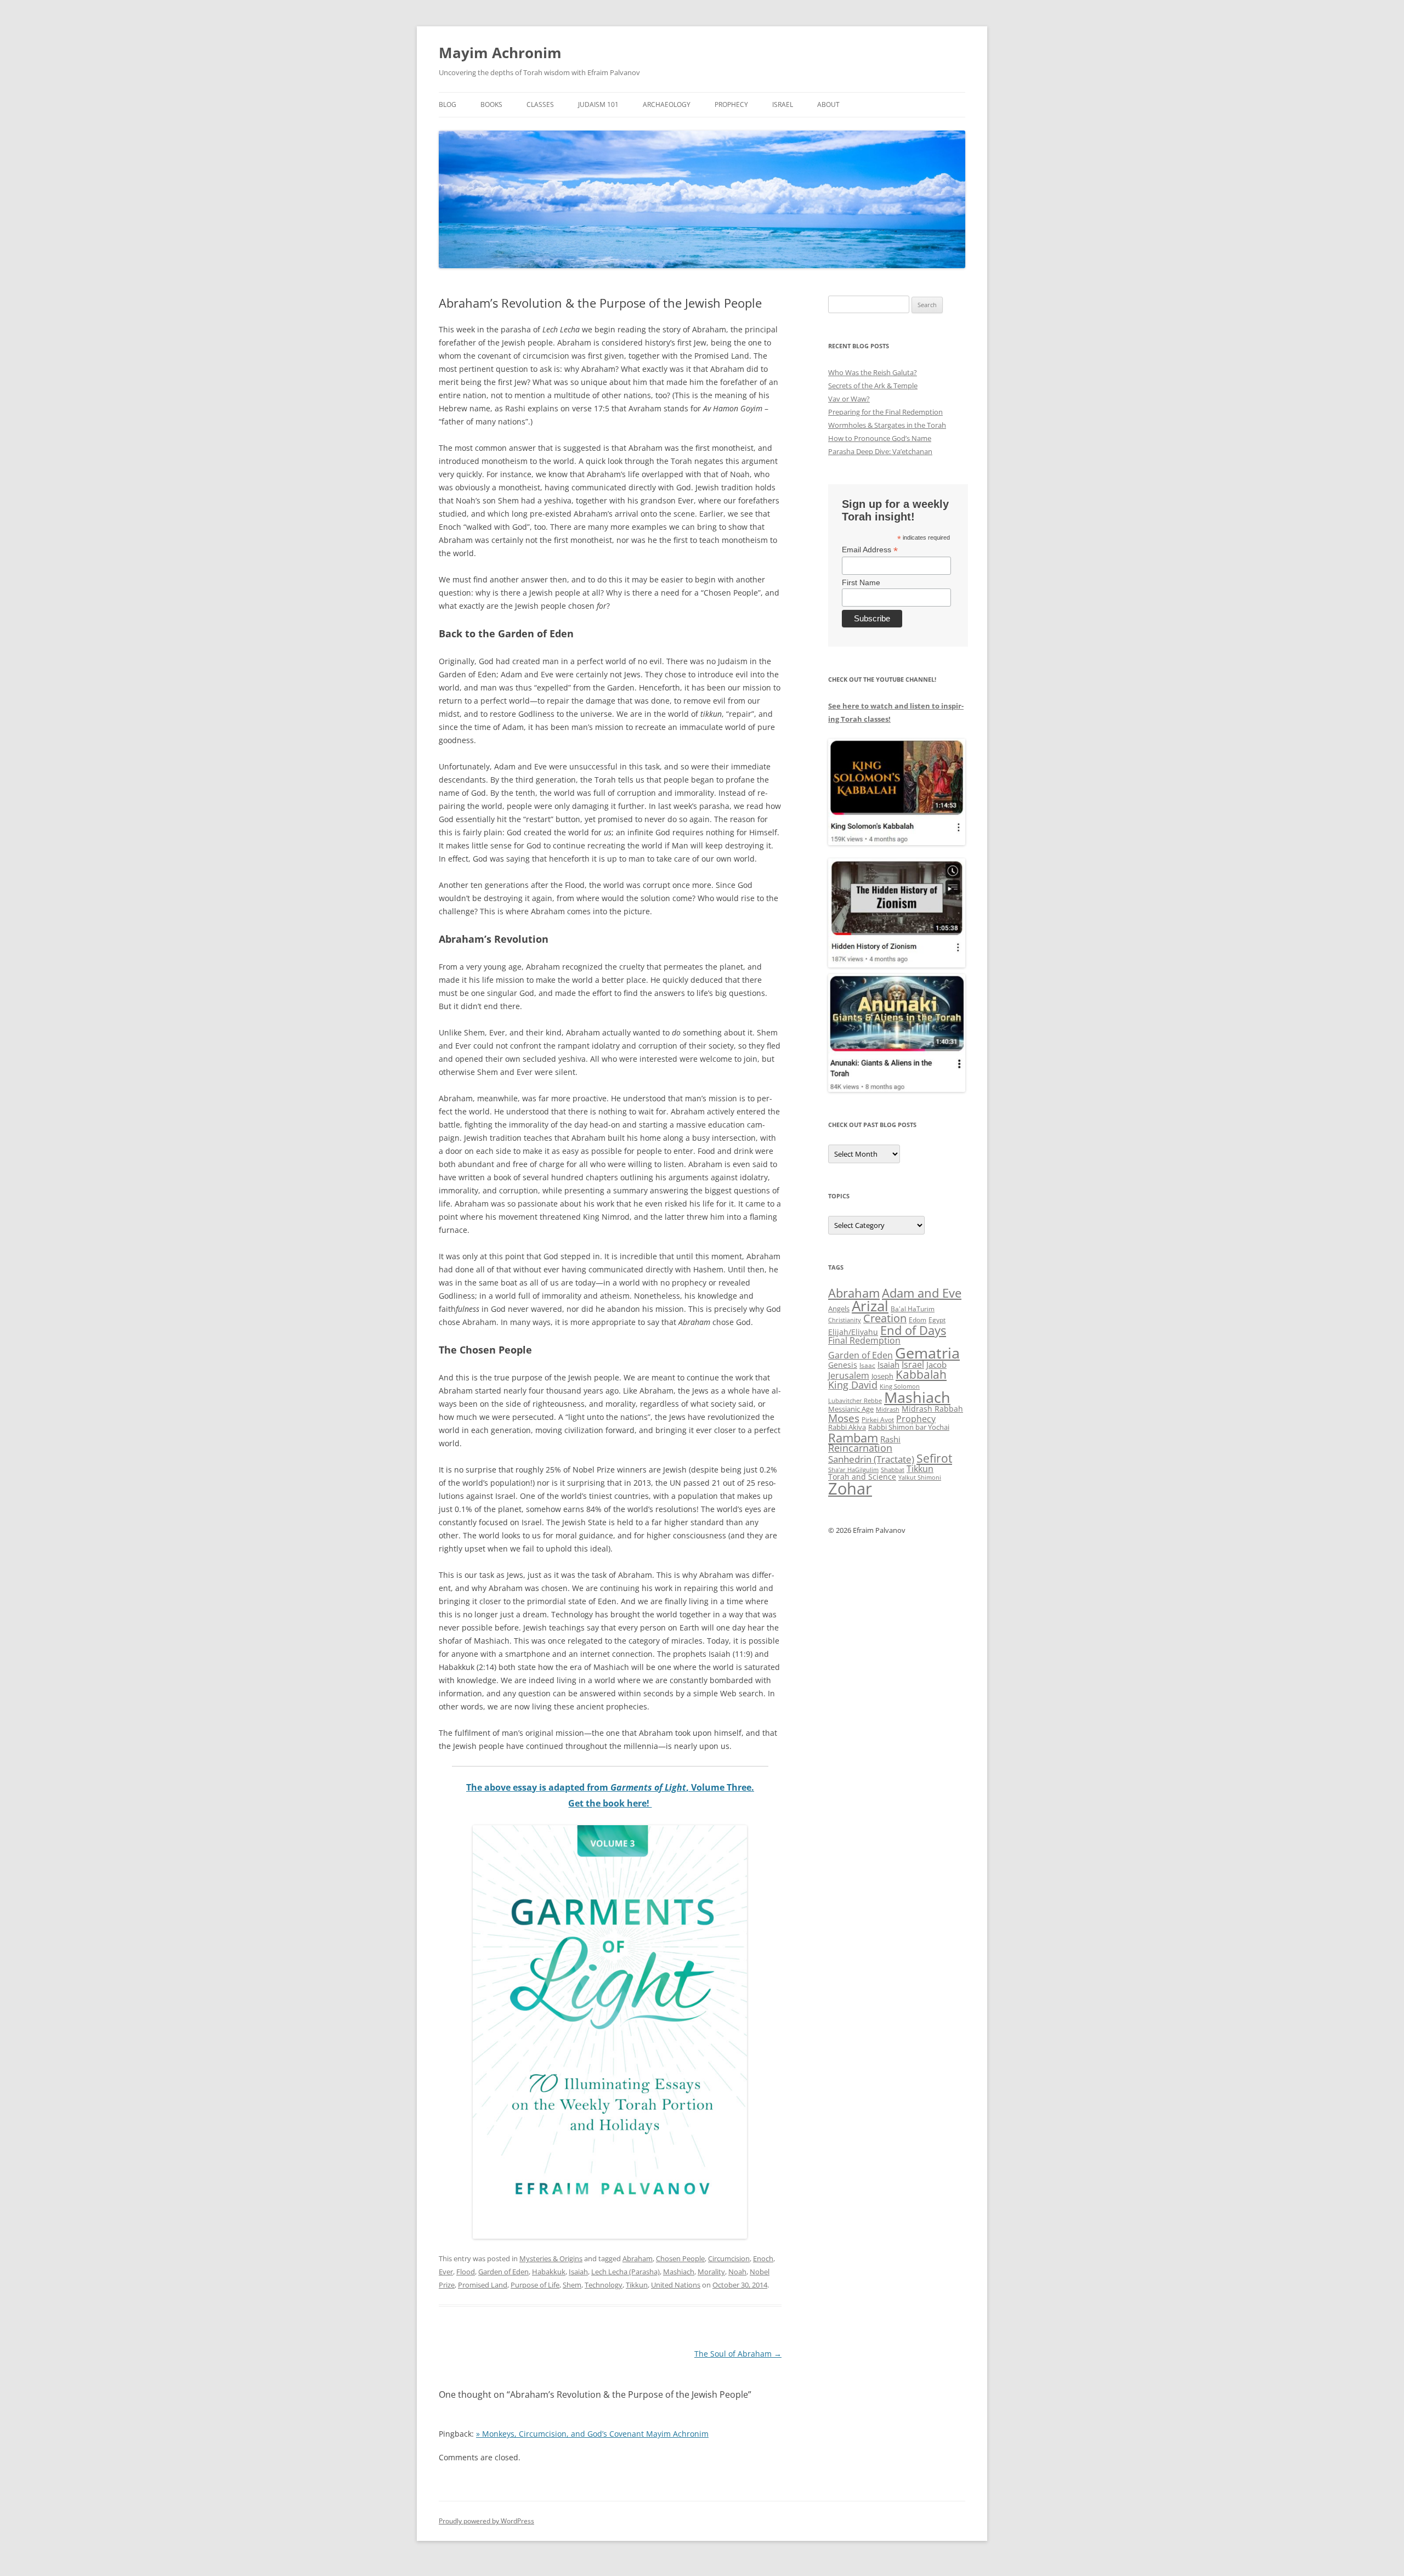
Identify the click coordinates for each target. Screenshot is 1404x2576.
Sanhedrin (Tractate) (871, 1459)
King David (853, 1385)
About (828, 104)
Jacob (936, 1365)
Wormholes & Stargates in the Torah (887, 425)
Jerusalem (849, 1375)
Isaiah (578, 2272)
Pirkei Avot (878, 1420)
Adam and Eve (922, 1293)
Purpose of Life (535, 2285)
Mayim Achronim (500, 53)
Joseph (882, 1376)
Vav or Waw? (849, 399)
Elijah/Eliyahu (853, 1332)
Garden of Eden (503, 2272)
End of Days (913, 1330)
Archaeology (667, 104)
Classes (540, 104)
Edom (918, 1320)
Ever (446, 2272)
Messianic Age (851, 1409)
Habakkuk (549, 2272)
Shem (572, 2285)
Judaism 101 (598, 104)
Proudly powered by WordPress (486, 2521)
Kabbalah (921, 1374)
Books (491, 104)
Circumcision (729, 2258)
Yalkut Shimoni (920, 1477)
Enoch (763, 2258)
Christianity (845, 1320)
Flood (466, 2272)
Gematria (927, 1353)
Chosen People (680, 2258)
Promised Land (483, 2285)
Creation (885, 1318)
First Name (861, 582)
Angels (839, 1309)
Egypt (937, 1320)
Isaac (867, 1365)
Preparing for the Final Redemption (885, 412)
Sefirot (934, 1458)
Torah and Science (862, 1477)
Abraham (638, 2258)
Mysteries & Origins (551, 2258)
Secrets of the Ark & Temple (873, 386)
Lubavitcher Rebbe (855, 1400)
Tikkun (637, 2285)
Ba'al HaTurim (913, 1309)
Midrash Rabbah (932, 1409)
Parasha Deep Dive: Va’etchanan (880, 451)
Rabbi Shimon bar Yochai (909, 1427)
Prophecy (731, 104)
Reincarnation (860, 1448)
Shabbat (893, 1470)
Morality (711, 2272)
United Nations (676, 2285)
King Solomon (900, 1386)
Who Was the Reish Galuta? (873, 372)
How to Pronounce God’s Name (880, 438)
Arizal (870, 1306)
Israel (783, 104)
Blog (448, 104)
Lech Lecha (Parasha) (625, 2272)
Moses (844, 1418)
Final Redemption (864, 1340)
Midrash (888, 1409)
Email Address (870, 550)
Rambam (853, 1437)
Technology (604, 2285)
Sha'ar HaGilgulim (853, 1470)
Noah (737, 2272)
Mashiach (679, 2272)
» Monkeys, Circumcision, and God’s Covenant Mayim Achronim (592, 2434)
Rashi (890, 1439)
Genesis (843, 1365)
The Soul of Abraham (738, 2354)
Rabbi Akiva (847, 1427)
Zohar (850, 1488)
